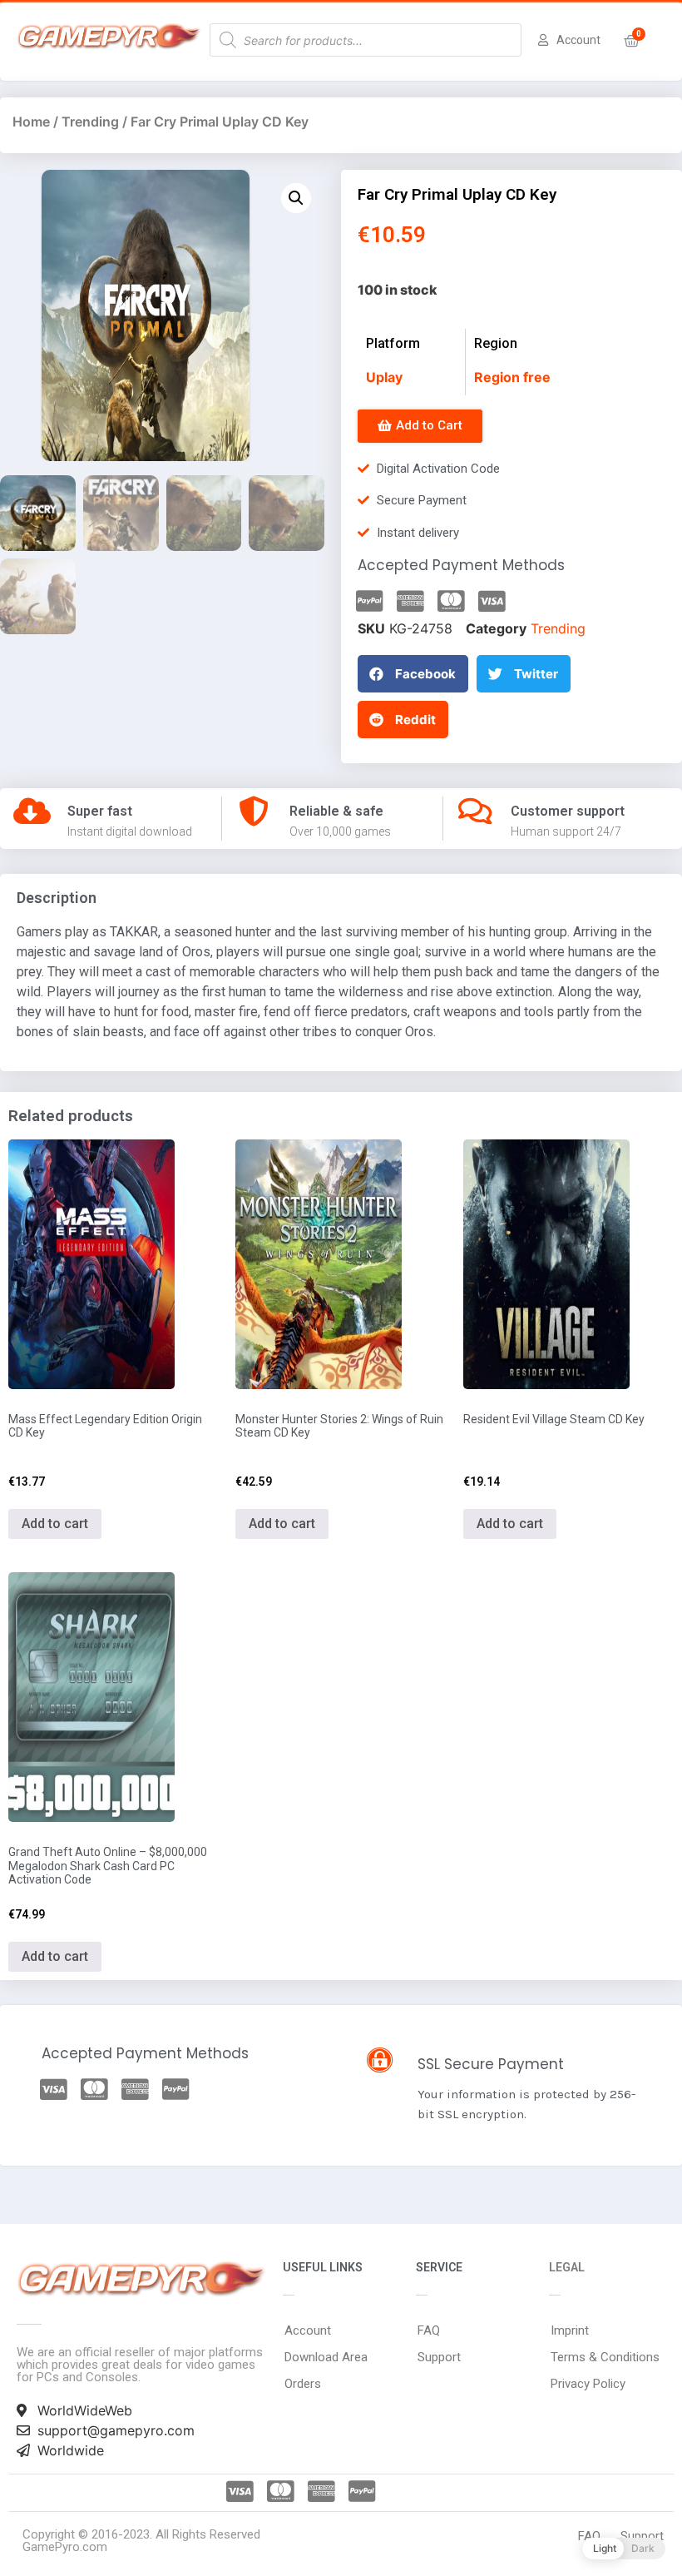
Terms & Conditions (605, 2357)
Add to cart (55, 1524)
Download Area (326, 2357)
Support (439, 2357)
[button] (420, 426)
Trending (90, 122)
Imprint (570, 2330)
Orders (303, 2384)
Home (31, 122)
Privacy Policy (588, 2384)
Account (308, 2330)
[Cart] (632, 41)
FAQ (429, 2330)
